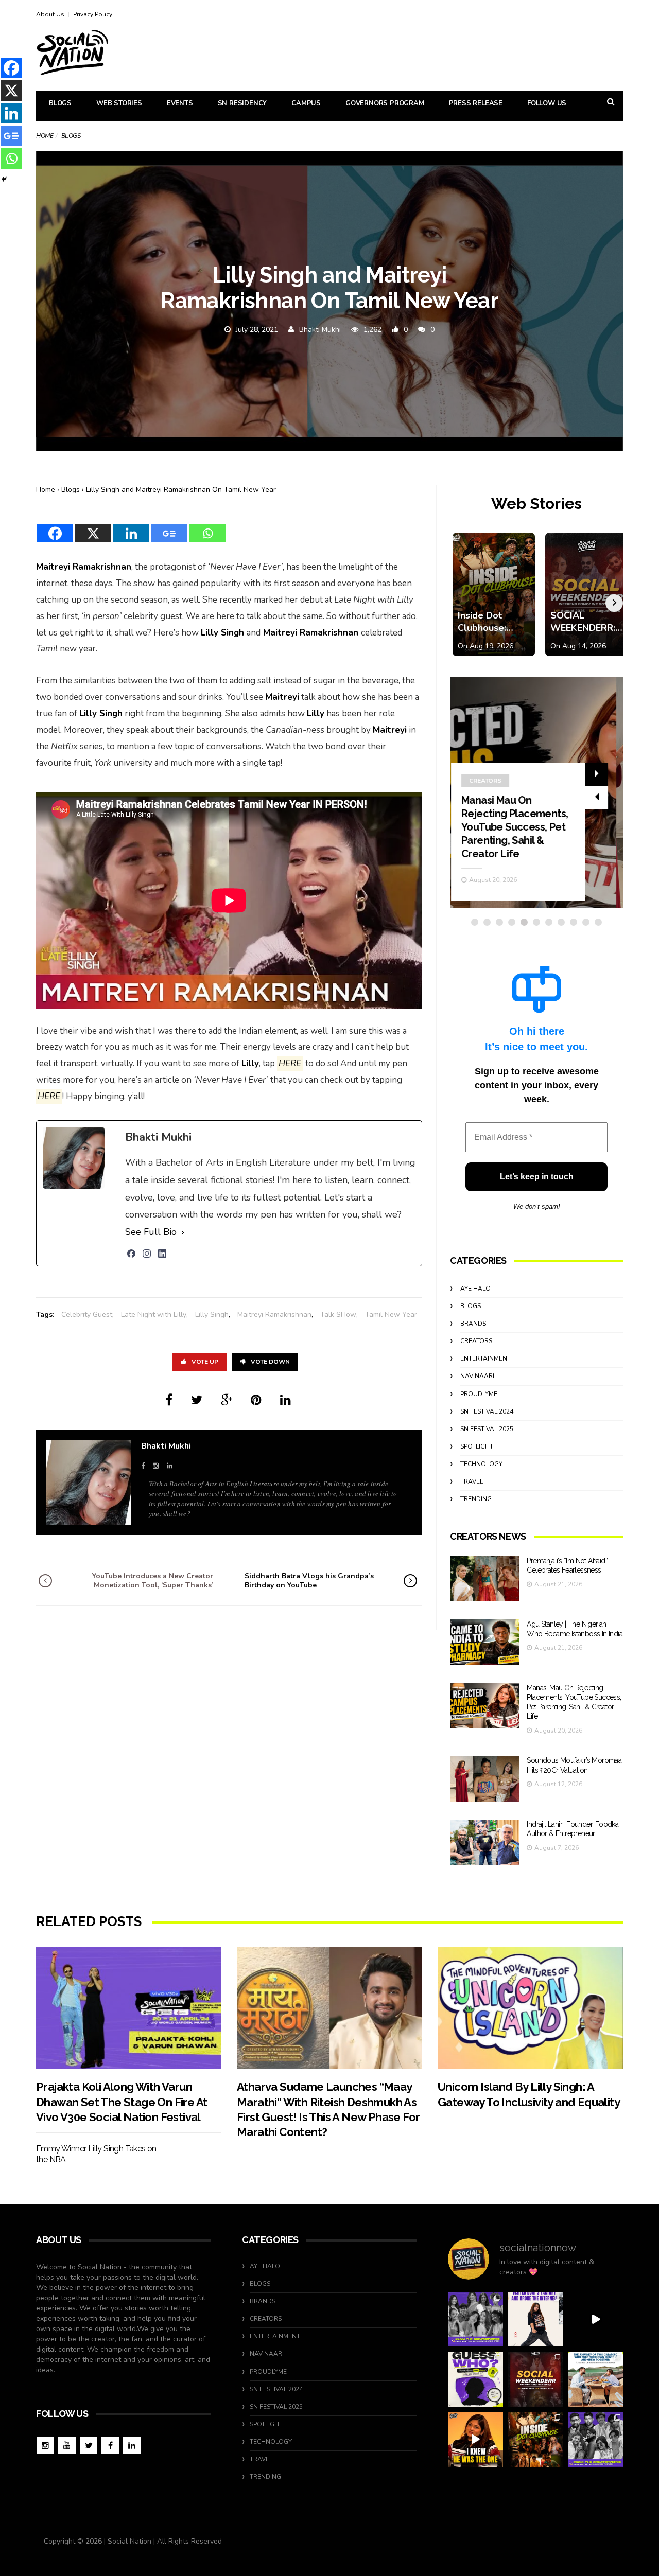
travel (472, 1481)
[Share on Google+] (227, 1400)
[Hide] (4, 179)
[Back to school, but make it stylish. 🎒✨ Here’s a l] (536, 2439)
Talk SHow (338, 1315)
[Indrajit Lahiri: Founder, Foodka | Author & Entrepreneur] (484, 1842)
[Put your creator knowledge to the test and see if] (475, 2379)
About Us (50, 14)
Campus (306, 103)
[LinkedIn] (162, 1254)
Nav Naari (477, 1376)
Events (180, 103)
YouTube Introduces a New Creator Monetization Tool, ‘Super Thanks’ (153, 1581)
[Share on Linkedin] (285, 1400)
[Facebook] (55, 527)
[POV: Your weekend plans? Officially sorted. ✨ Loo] (536, 2379)
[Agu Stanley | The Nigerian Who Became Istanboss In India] (484, 1642)
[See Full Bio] (183, 1232)
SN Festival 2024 (487, 1411)
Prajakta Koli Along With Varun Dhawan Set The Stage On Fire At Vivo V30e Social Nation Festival (122, 2102)
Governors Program (385, 103)
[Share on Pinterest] (256, 1400)
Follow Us (547, 103)
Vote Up (205, 1362)
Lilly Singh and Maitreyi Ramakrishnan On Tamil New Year (181, 490)
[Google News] (169, 527)
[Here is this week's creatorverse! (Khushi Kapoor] (595, 2439)
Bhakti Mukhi (320, 330)
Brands (473, 1324)
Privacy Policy (93, 14)
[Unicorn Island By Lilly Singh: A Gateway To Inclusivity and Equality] (530, 2008)
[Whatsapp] (207, 527)
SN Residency (242, 103)
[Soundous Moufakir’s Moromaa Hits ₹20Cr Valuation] (484, 1779)
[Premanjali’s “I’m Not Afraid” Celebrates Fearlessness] (484, 1579)
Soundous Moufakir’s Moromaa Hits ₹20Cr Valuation (517, 840)
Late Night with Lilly (154, 1315)
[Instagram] (147, 1254)
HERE (290, 1063)
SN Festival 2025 (487, 1429)
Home (45, 136)
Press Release (476, 103)
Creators (492, 807)
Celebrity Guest (87, 1315)
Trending (476, 1499)
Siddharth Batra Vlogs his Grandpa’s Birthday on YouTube (309, 1581)
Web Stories (119, 103)
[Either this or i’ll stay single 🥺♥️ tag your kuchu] (475, 2439)
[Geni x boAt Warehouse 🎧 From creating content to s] (536, 2319)
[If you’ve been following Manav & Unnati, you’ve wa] (595, 2379)
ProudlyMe (479, 1394)
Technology (481, 1464)
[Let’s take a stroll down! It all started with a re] (595, 2319)
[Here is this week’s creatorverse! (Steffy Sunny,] (475, 2319)
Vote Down (270, 1362)
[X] (93, 527)
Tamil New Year (391, 1315)
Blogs (60, 103)
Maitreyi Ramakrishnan (274, 1315)
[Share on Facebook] (169, 1400)
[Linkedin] (131, 527)
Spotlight (477, 1446)
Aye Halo (475, 1289)
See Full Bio (151, 1232)
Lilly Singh (212, 1315)
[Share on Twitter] (197, 1400)
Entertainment (485, 1358)
